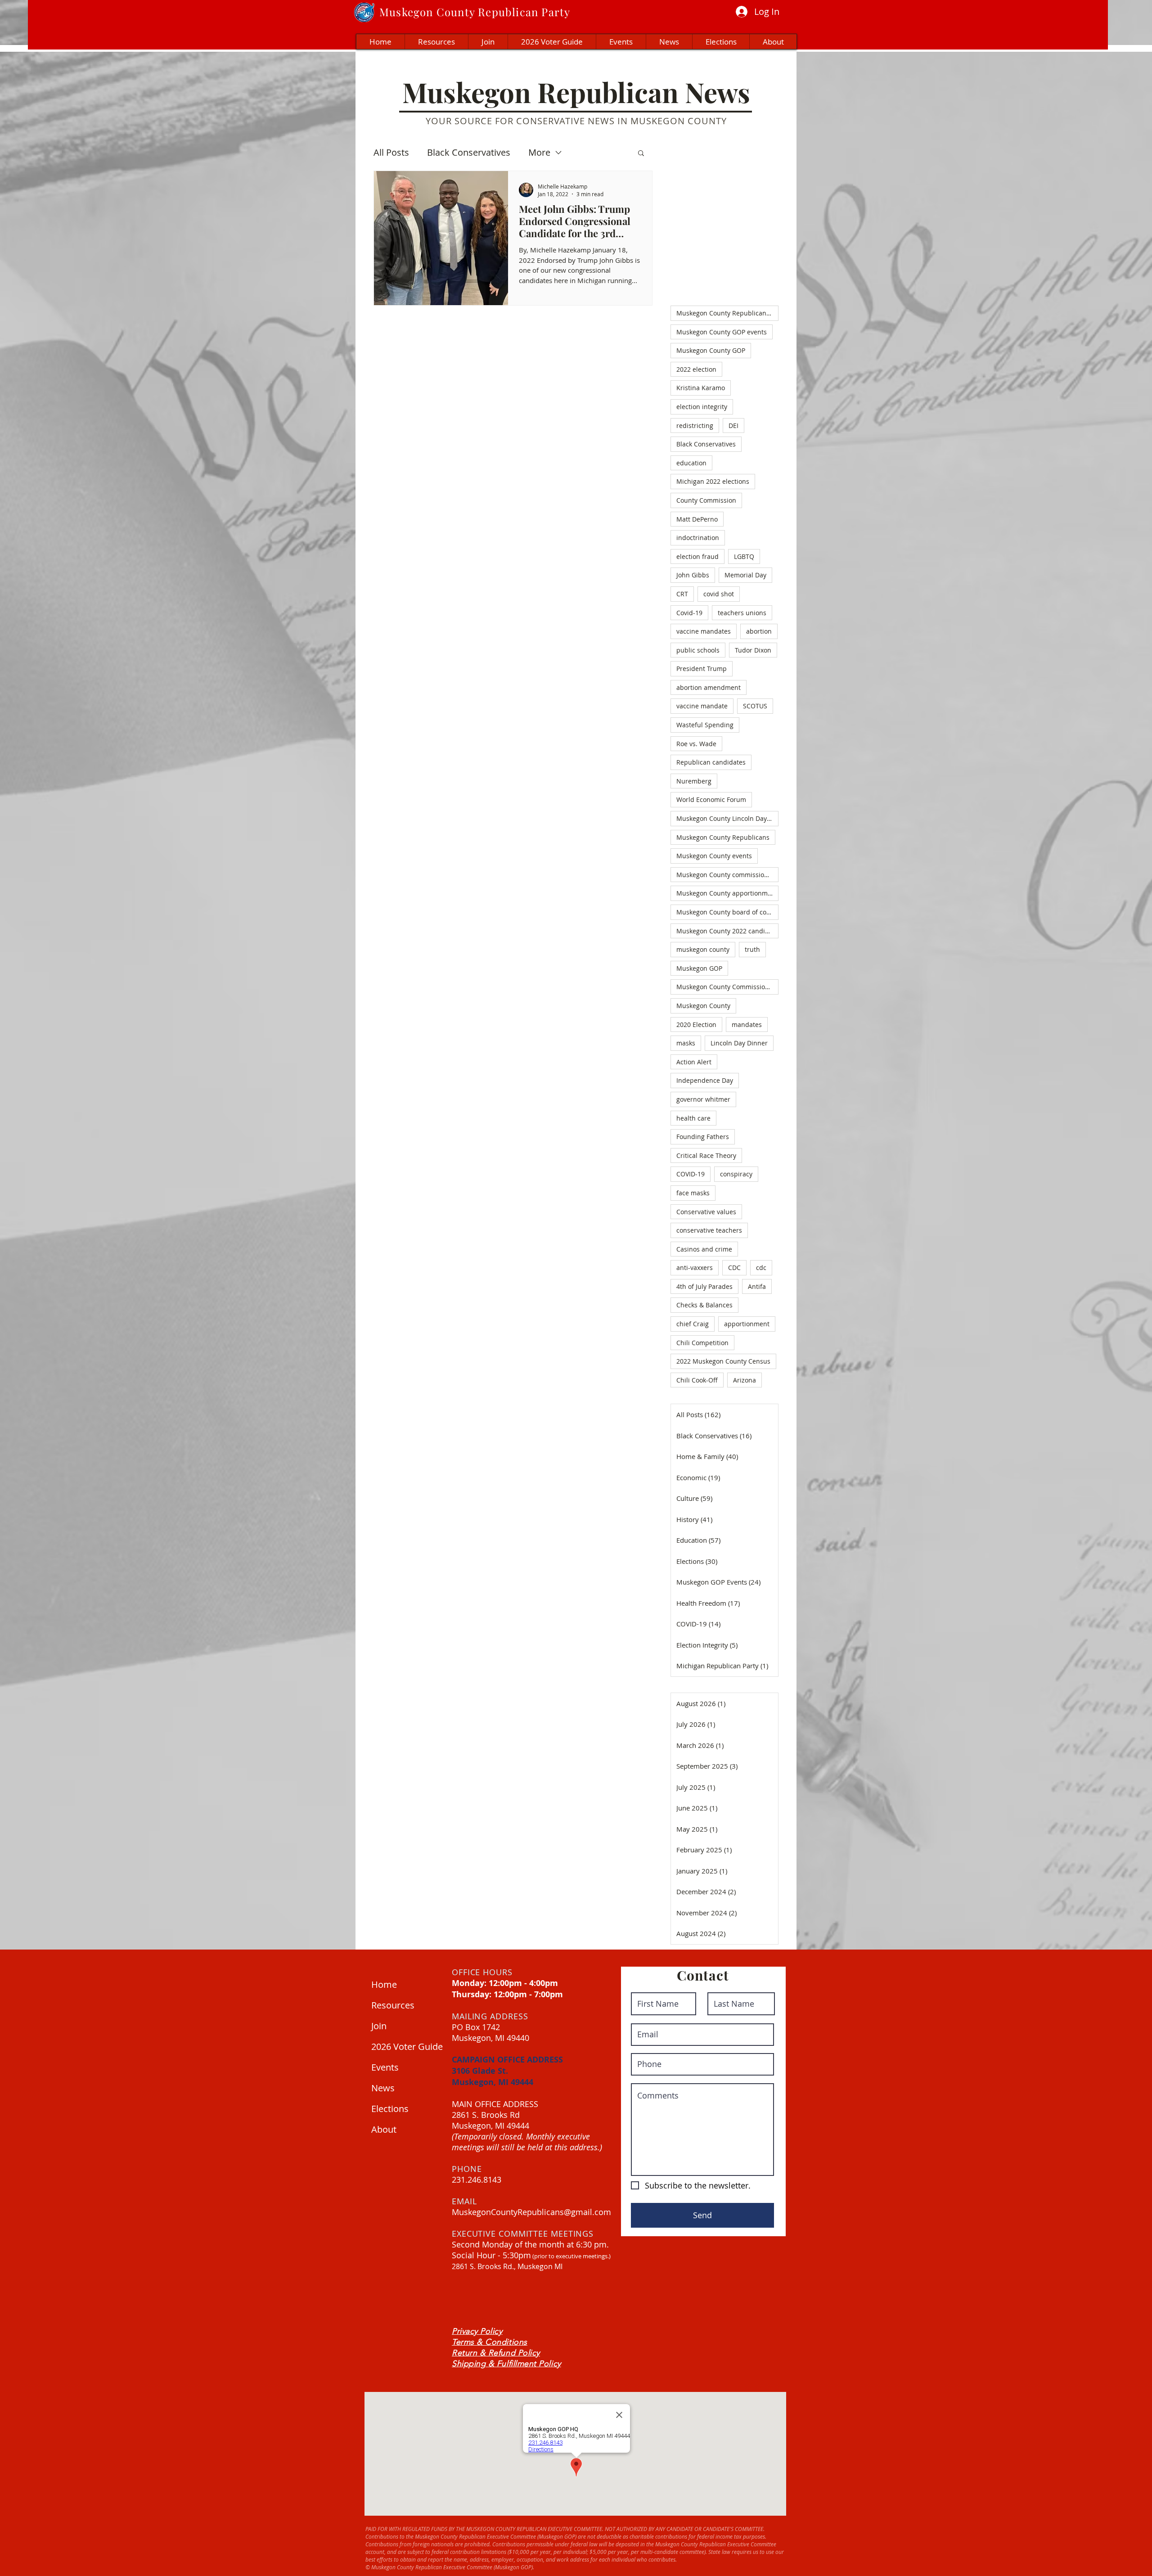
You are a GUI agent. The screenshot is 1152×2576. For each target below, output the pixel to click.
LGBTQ (744, 556)
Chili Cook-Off (697, 1380)
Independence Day (705, 1080)
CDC (734, 1268)
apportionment (747, 1324)
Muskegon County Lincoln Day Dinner (727, 818)
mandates (747, 1025)
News (383, 2088)
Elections (390, 2109)
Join (379, 2026)
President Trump (702, 669)
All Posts (391, 152)
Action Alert (694, 1062)
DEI (733, 426)
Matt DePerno (697, 519)
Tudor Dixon (753, 650)
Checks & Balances (704, 1305)
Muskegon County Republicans (723, 837)
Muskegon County (703, 1006)
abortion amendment (709, 687)
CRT (682, 594)
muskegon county (703, 949)
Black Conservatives (469, 152)
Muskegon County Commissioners (727, 987)
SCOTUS (755, 706)
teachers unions (742, 613)
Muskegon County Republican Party (727, 313)
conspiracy (736, 1174)
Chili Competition (702, 1343)
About (384, 2129)
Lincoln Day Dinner (739, 1043)
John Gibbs (693, 575)
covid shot (719, 594)
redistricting (695, 426)
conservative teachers (709, 1230)
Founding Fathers (703, 1137)
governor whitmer (703, 1099)
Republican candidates (711, 762)
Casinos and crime (704, 1249)
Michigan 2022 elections (713, 481)
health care (693, 1118)
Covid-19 (689, 613)
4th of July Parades (704, 1286)
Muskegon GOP (699, 968)
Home (384, 1984)
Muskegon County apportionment (727, 893)
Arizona (745, 1380)
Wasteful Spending (705, 725)
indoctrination (698, 538)
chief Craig (693, 1324)
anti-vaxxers (695, 1268)
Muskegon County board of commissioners (727, 912)
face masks (693, 1193)
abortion (759, 631)
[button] (641, 154)
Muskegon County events (714, 856)
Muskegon (406, 12)
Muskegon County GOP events (722, 332)
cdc (761, 1268)
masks (686, 1043)
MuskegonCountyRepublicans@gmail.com (531, 2212)
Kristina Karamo (701, 388)
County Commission (706, 500)
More (539, 152)
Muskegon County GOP (711, 350)
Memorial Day (745, 575)
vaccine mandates (704, 631)
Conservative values (706, 1212)
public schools (698, 650)
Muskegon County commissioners (727, 875)
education (691, 463)
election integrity (702, 407)
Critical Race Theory (706, 1155)
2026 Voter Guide (405, 2047)
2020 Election (696, 1025)
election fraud (697, 556)
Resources (393, 2005)
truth (752, 949)
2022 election (696, 369)
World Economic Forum (711, 799)
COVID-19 (691, 1174)
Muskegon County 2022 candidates (727, 931)
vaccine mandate (702, 706)
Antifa (757, 1286)
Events (385, 2067)
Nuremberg (694, 781)
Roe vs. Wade (696, 744)
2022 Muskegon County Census (723, 1361)
